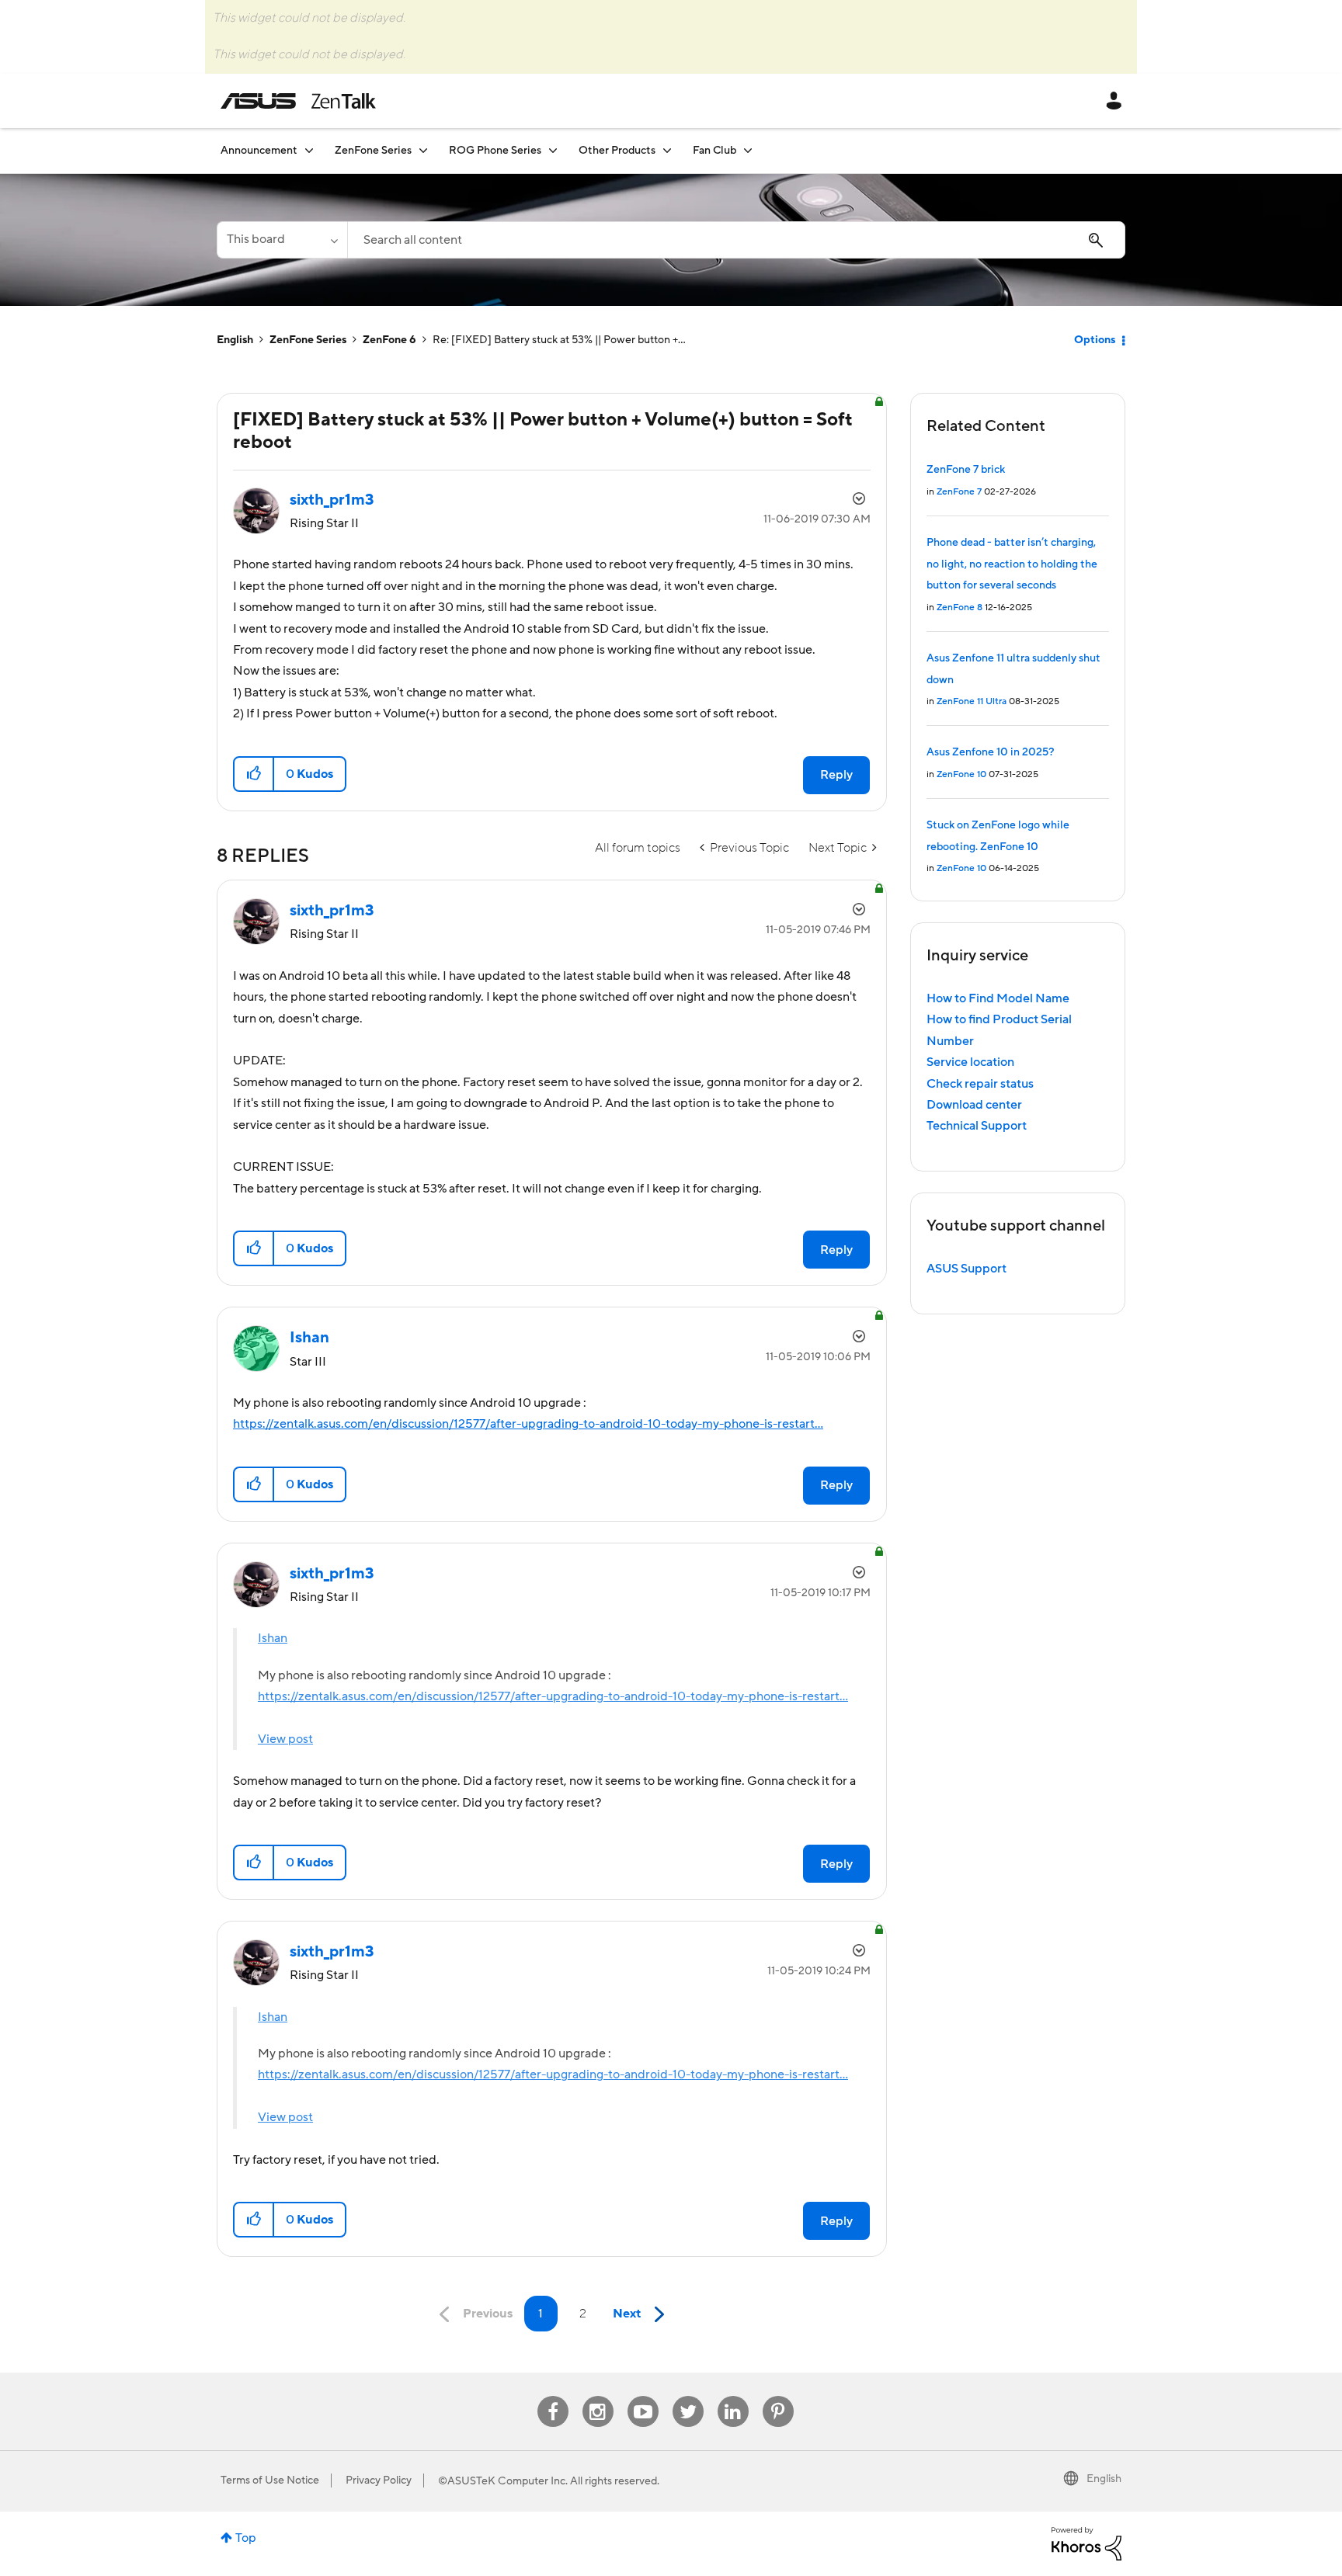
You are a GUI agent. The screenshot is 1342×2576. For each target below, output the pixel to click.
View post (285, 1739)
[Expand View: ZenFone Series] (423, 150)
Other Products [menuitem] (617, 151)
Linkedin (733, 2396)
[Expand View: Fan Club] (748, 150)
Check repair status (980, 1084)
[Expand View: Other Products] (667, 150)
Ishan (273, 1638)
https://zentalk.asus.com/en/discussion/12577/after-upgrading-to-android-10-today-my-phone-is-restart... (528, 1424)
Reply (836, 775)
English (235, 340)
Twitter (688, 2396)
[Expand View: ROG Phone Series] (553, 150)
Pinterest (778, 2396)
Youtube (643, 2396)
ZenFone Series (308, 340)
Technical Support (977, 1126)
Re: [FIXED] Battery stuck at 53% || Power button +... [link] (559, 340)
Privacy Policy (379, 2481)
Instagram (598, 2396)
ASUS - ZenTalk (298, 101)
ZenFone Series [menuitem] (373, 151)
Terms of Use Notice (270, 2481)
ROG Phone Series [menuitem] (495, 151)
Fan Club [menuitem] (714, 151)
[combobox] (736, 240)
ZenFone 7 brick (966, 470)
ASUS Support (967, 1269)
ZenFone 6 (389, 340)
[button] (254, 774)
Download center (974, 1105)
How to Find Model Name (998, 998)
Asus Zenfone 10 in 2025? (990, 752)
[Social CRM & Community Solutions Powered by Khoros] (1086, 2543)
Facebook (553, 2396)
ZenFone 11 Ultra (972, 701)
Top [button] (246, 2538)
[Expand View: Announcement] (309, 150)
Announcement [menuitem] (259, 151)
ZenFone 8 (960, 608)
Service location (970, 1062)
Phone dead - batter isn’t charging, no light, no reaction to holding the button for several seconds (1012, 564)
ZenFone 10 (961, 774)
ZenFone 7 (959, 492)
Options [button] (1095, 340)
